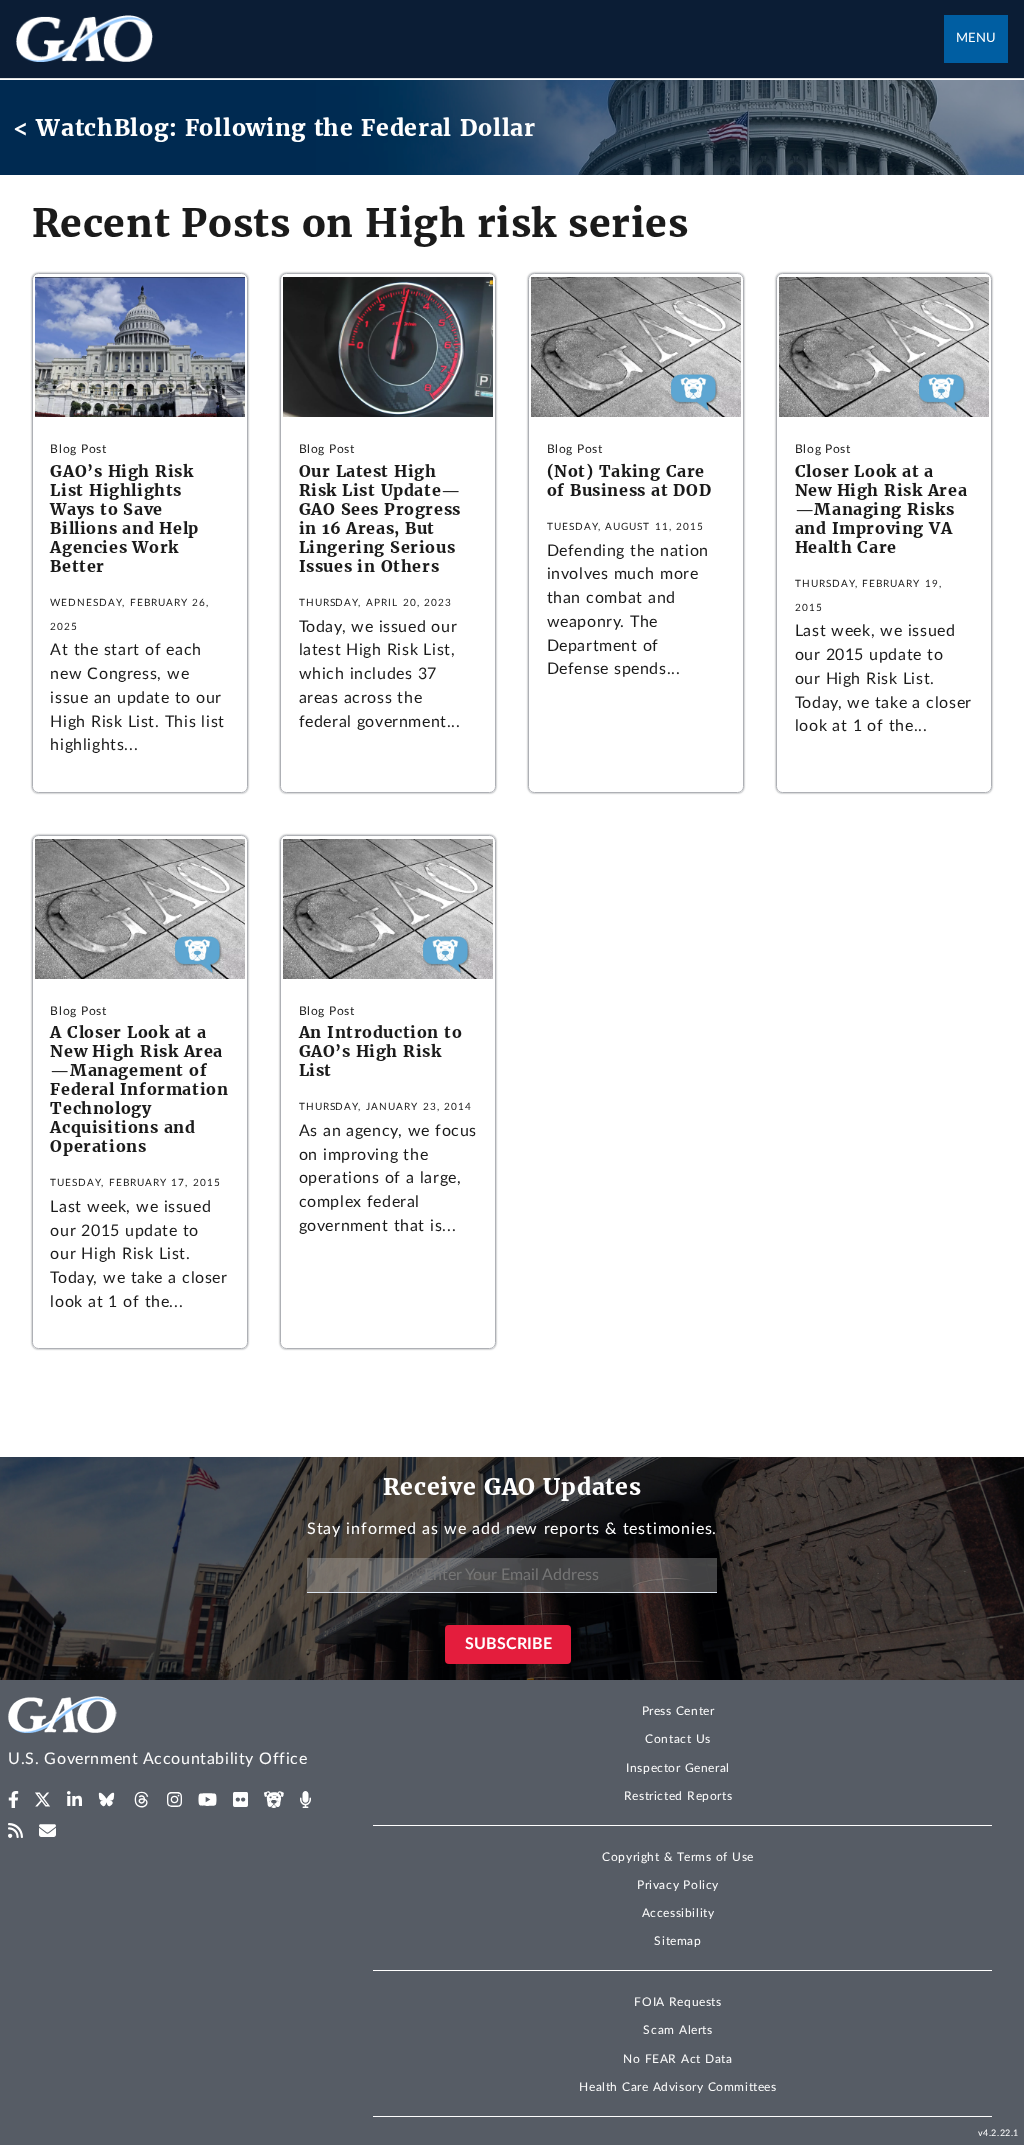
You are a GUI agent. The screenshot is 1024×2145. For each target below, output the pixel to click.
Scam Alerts (677, 2030)
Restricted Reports (678, 1796)
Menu (976, 38)
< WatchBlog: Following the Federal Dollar (274, 127)
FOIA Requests (677, 2002)
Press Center (678, 1711)
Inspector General (678, 1768)
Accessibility (678, 1913)
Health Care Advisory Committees (677, 2087)
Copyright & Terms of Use (678, 1857)
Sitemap (677, 1941)
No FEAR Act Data (677, 2059)
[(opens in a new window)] (13, 1800)
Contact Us (678, 1739)
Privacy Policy (678, 1885)
